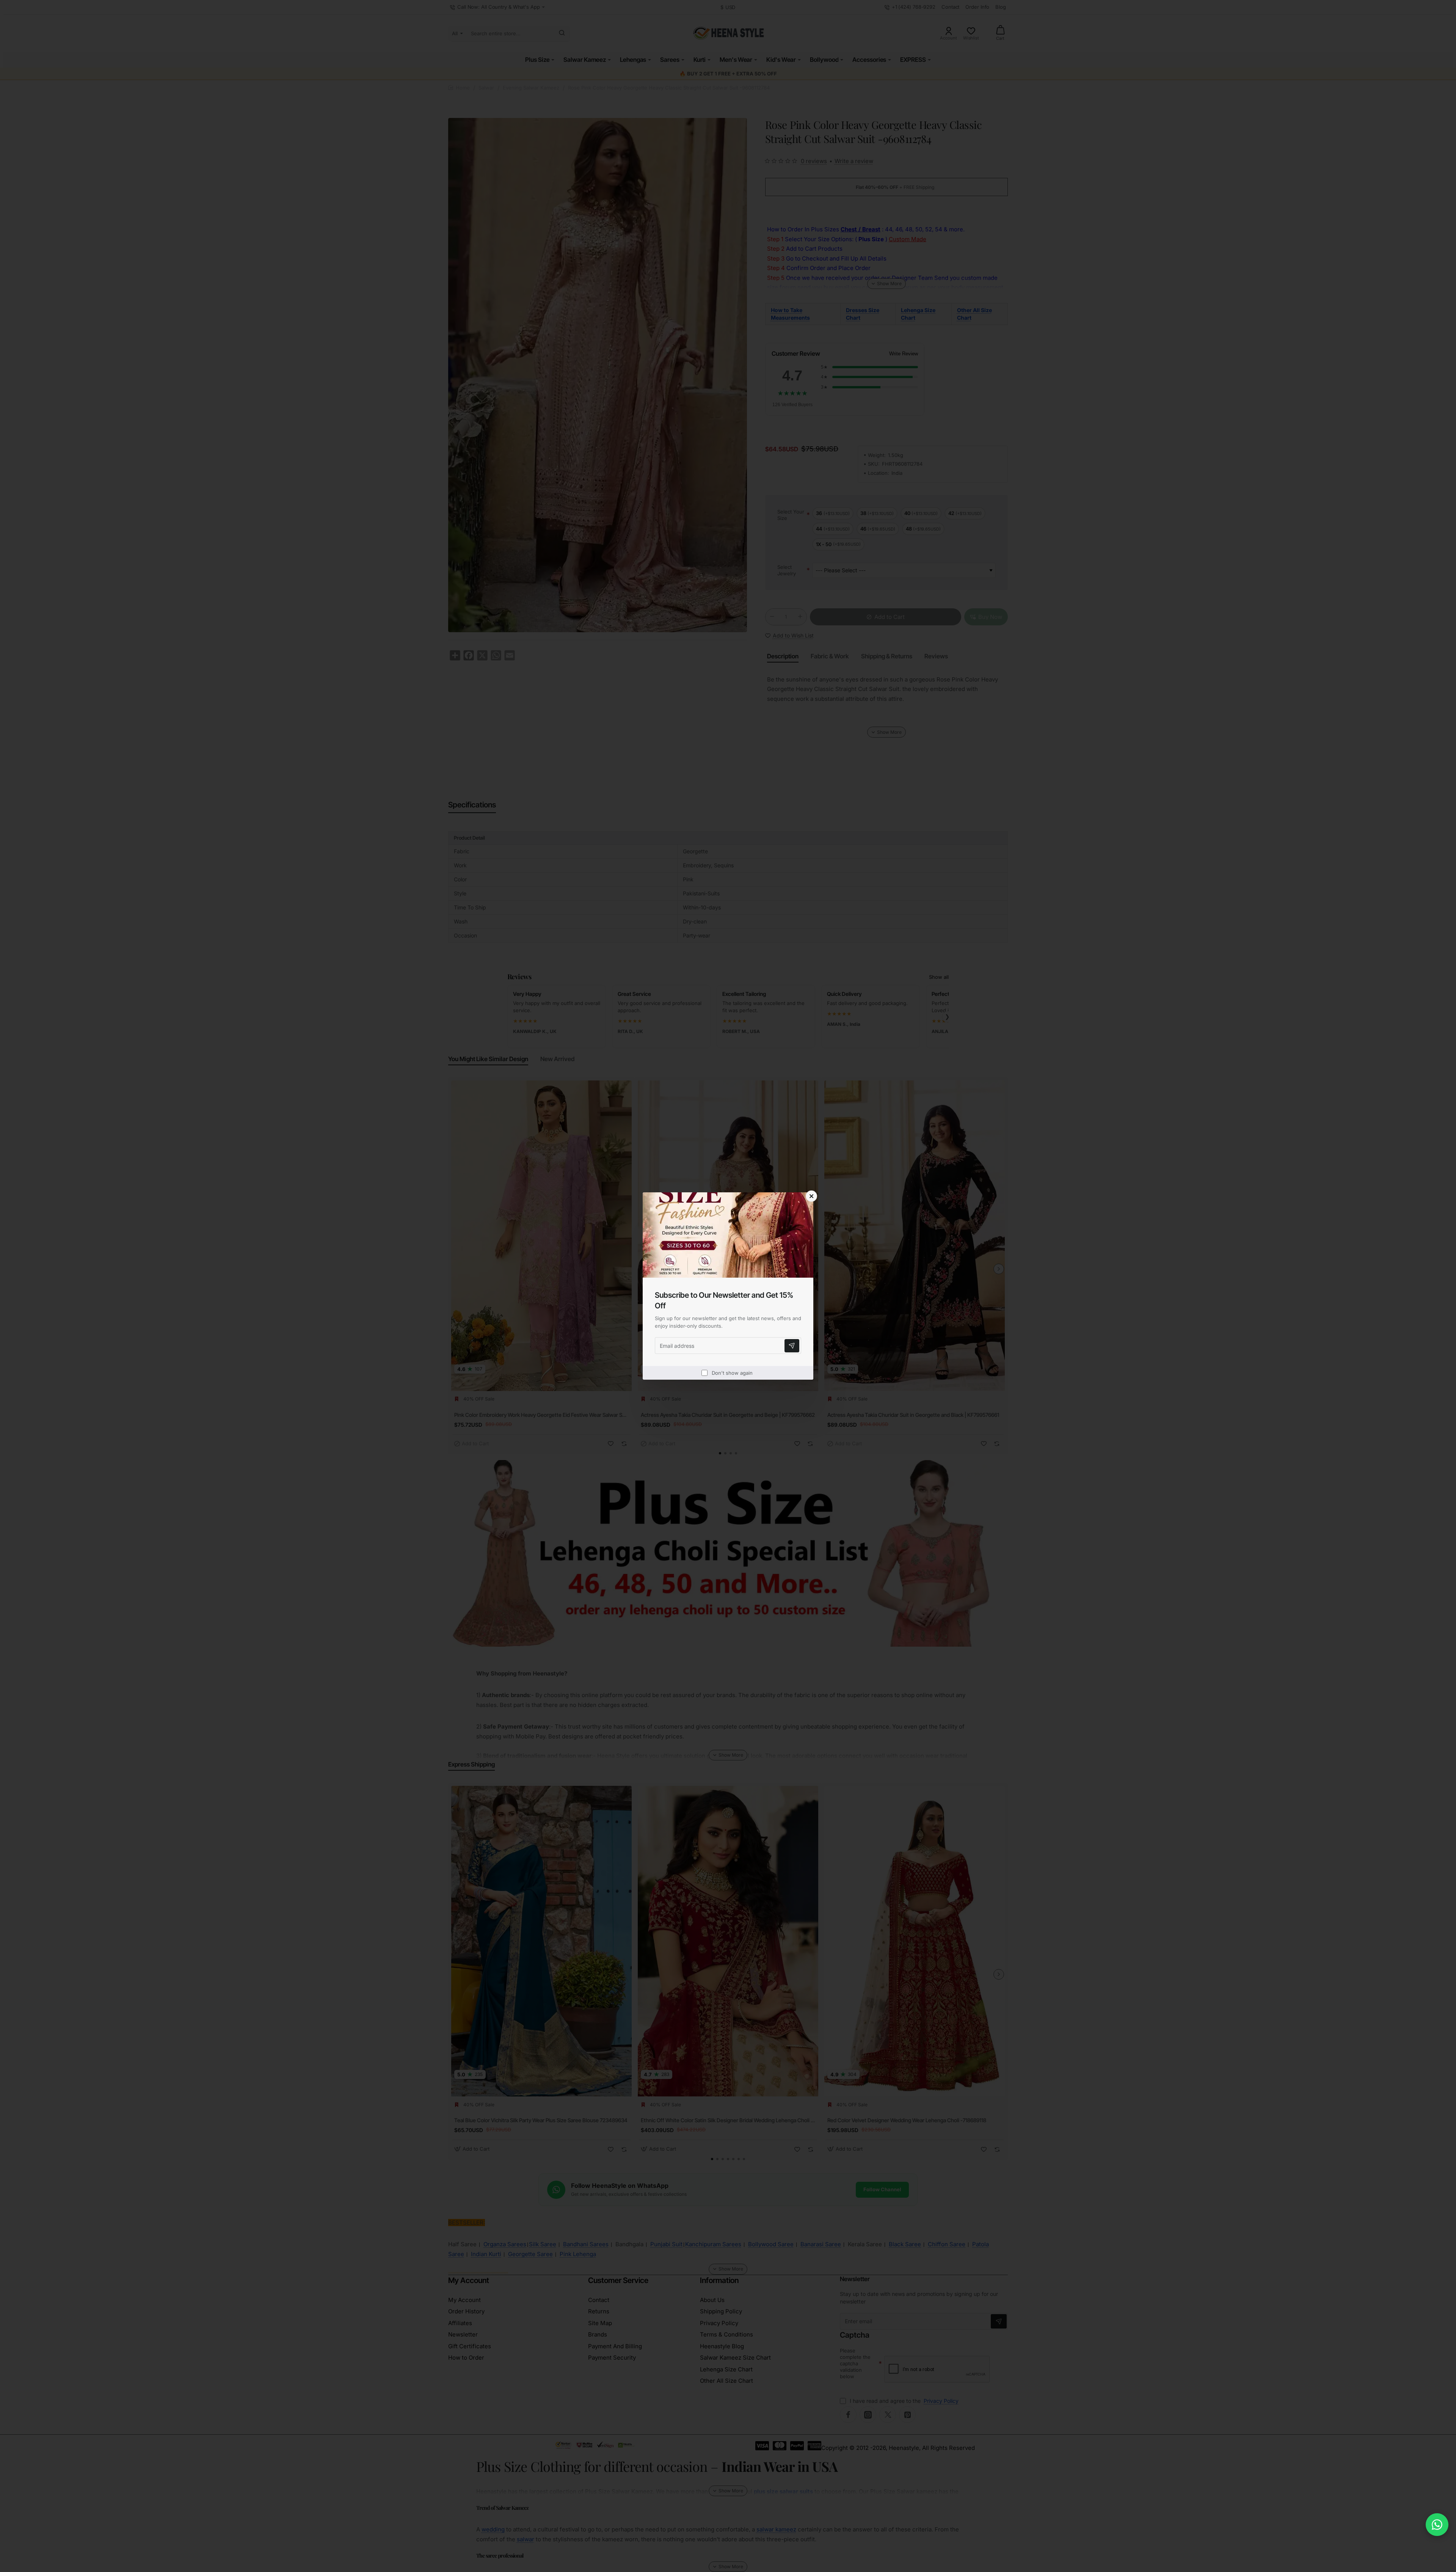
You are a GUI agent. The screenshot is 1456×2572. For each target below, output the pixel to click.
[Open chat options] (1437, 2525)
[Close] (811, 1196)
